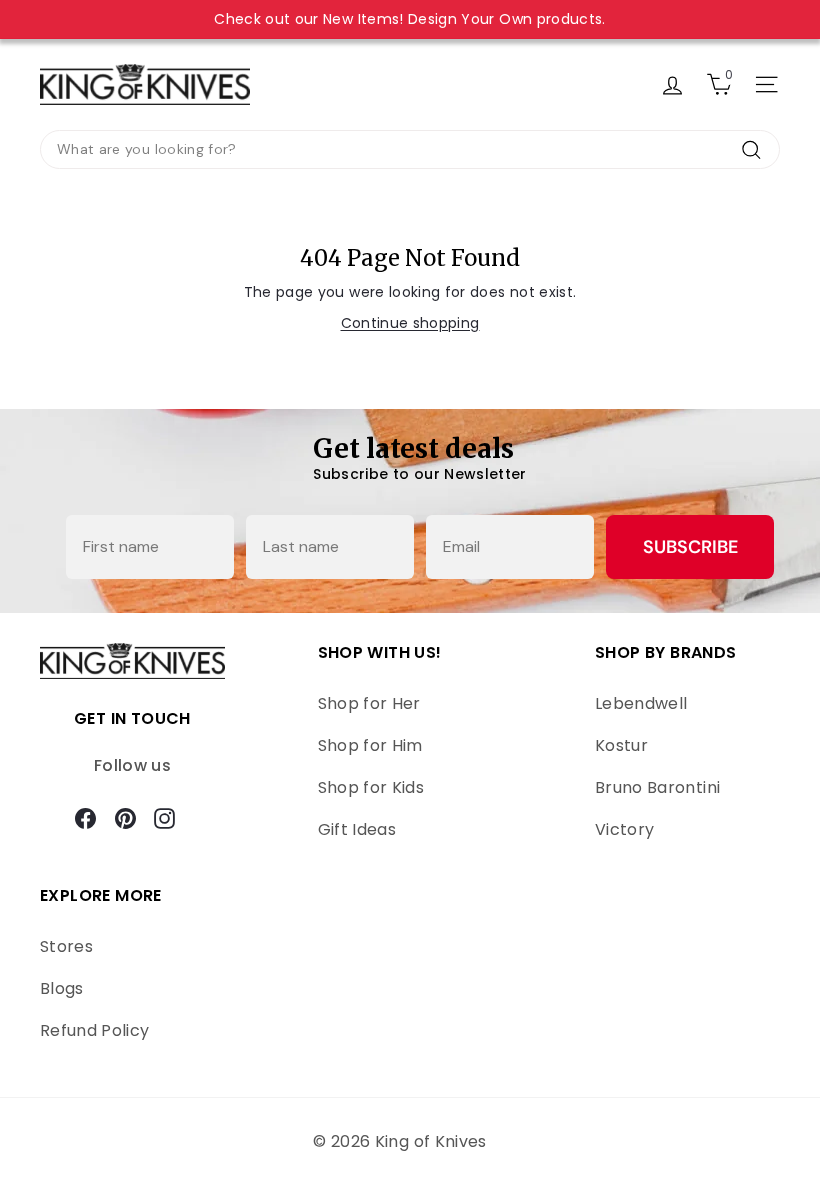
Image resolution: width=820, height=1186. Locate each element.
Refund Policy (95, 1030)
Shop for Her (369, 703)
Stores (66, 946)
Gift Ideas (357, 829)
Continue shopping (410, 323)
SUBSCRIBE (690, 547)
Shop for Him (370, 745)
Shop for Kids (371, 787)
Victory (624, 829)
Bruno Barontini (657, 787)
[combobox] (410, 149)
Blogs (62, 988)
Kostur (621, 745)
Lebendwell (641, 703)
